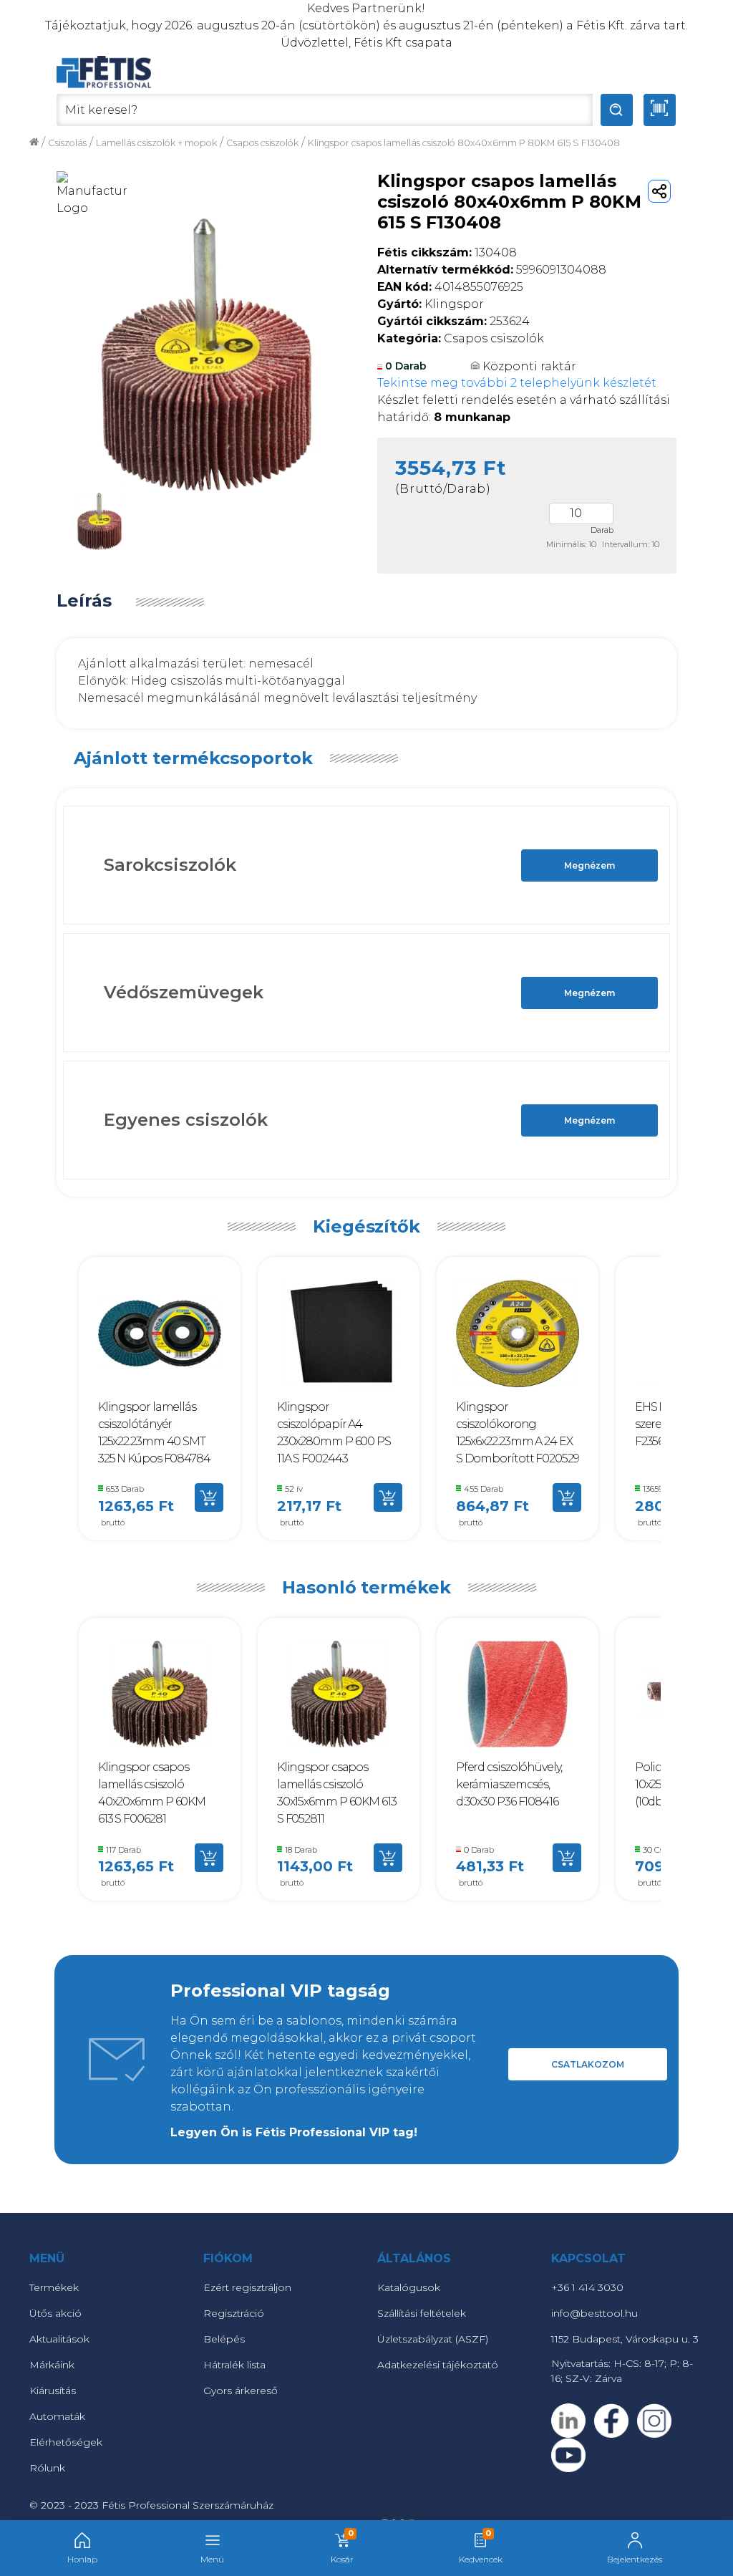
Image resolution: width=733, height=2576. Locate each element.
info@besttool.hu (594, 2313)
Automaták (57, 2416)
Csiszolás (67, 143)
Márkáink (52, 2365)
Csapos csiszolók (262, 143)
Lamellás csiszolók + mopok (156, 143)
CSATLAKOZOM (588, 2064)
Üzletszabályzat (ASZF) (433, 2339)
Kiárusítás (53, 2391)
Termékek (54, 2287)
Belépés (224, 2339)
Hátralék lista (234, 2365)
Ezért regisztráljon (247, 2287)
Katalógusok (409, 2287)
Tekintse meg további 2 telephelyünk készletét (517, 383)
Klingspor (431, 304)
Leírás (84, 601)
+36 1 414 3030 (587, 2287)
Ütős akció (55, 2313)
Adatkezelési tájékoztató (438, 2365)
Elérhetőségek (66, 2442)
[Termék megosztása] (659, 191)
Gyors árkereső (241, 2391)
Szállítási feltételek (422, 2313)
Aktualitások (59, 2339)
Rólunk (47, 2468)
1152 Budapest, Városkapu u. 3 (625, 2339)
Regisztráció (234, 2313)
